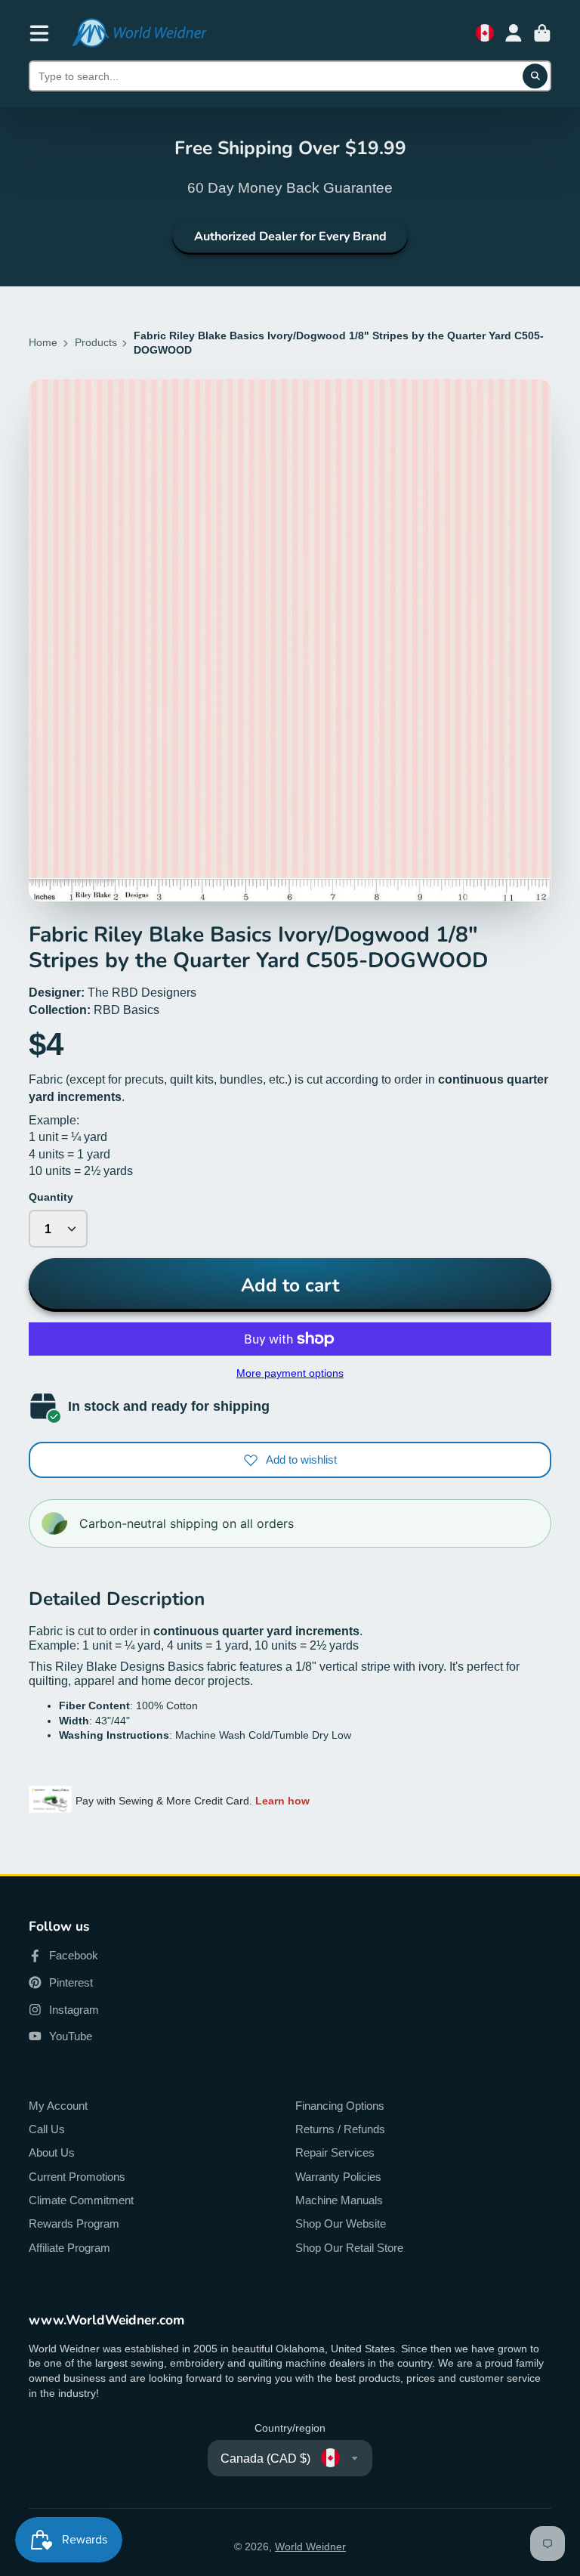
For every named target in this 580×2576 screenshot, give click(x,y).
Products (96, 342)
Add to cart (290, 1285)
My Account (58, 2106)
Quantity (51, 1197)
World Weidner (310, 2547)
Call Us (47, 2129)
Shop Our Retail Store (349, 2248)
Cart (542, 33)
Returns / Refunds (340, 2129)
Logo (139, 33)
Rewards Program (74, 2223)
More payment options (290, 1373)
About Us (52, 2152)
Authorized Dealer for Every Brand (290, 237)
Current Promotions (77, 2177)
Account (514, 33)
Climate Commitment (81, 2200)
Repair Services (335, 2152)
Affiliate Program (69, 2248)
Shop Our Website (341, 2223)
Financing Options (340, 2106)
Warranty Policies (338, 2177)
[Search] (535, 76)
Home (43, 342)
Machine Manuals (339, 2200)
